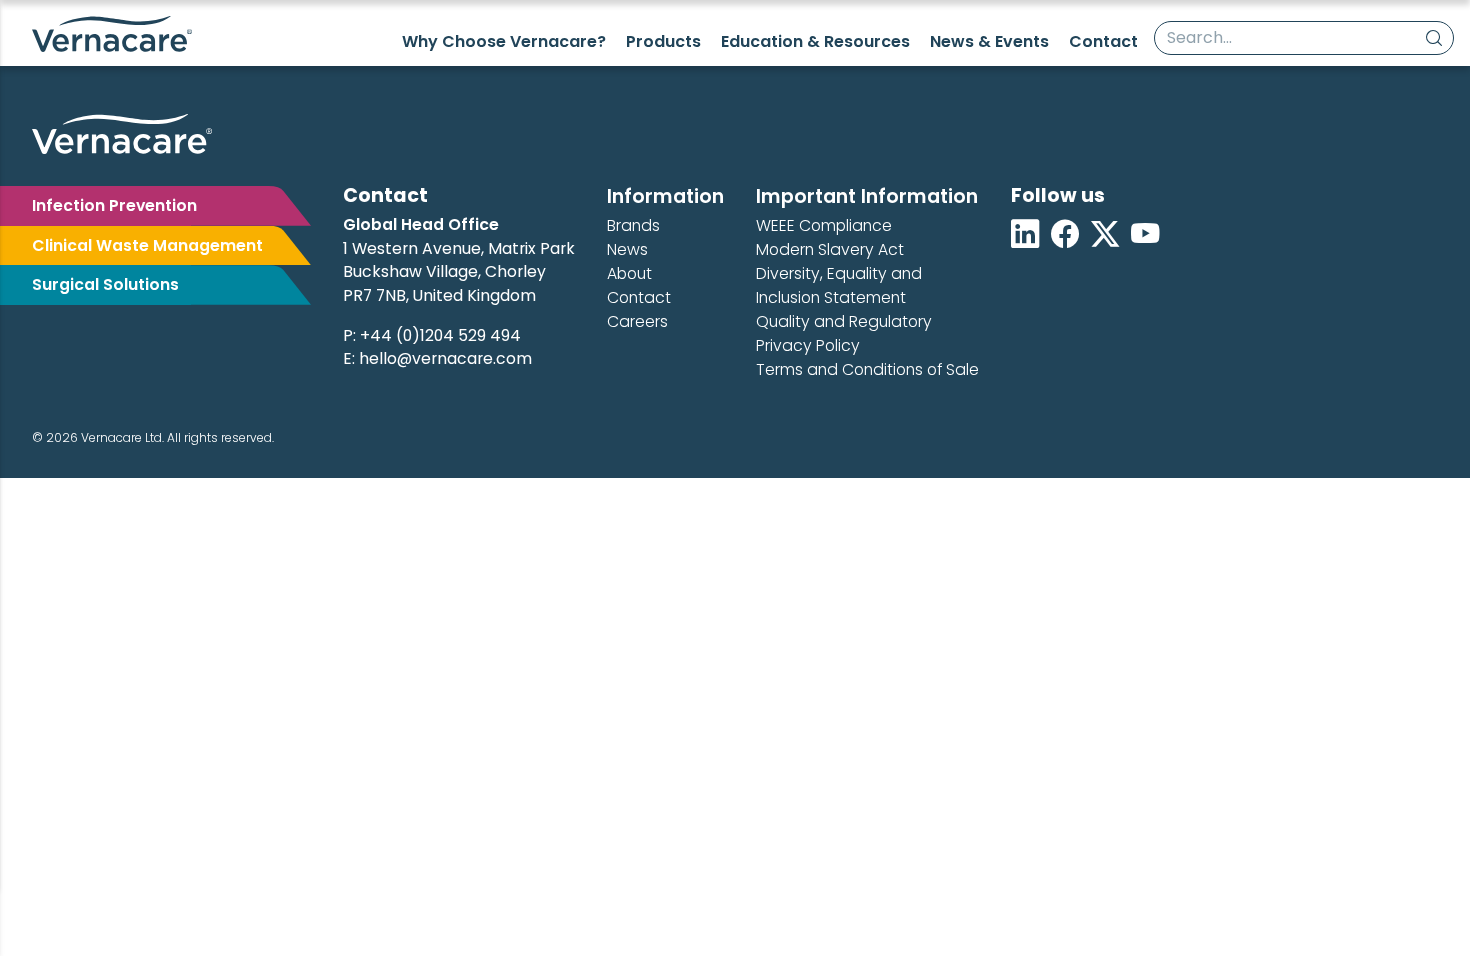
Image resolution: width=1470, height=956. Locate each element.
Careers (637, 321)
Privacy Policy (808, 345)
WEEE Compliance (824, 225)
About (629, 273)
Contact (1103, 41)
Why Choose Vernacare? (504, 41)
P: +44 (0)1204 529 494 (432, 335)
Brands (633, 225)
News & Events (989, 41)
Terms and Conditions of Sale (867, 369)
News (627, 249)
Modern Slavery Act (830, 249)
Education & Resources (815, 41)
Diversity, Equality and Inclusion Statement (839, 285)
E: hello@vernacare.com (437, 358)
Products (663, 41)
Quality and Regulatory (844, 321)
